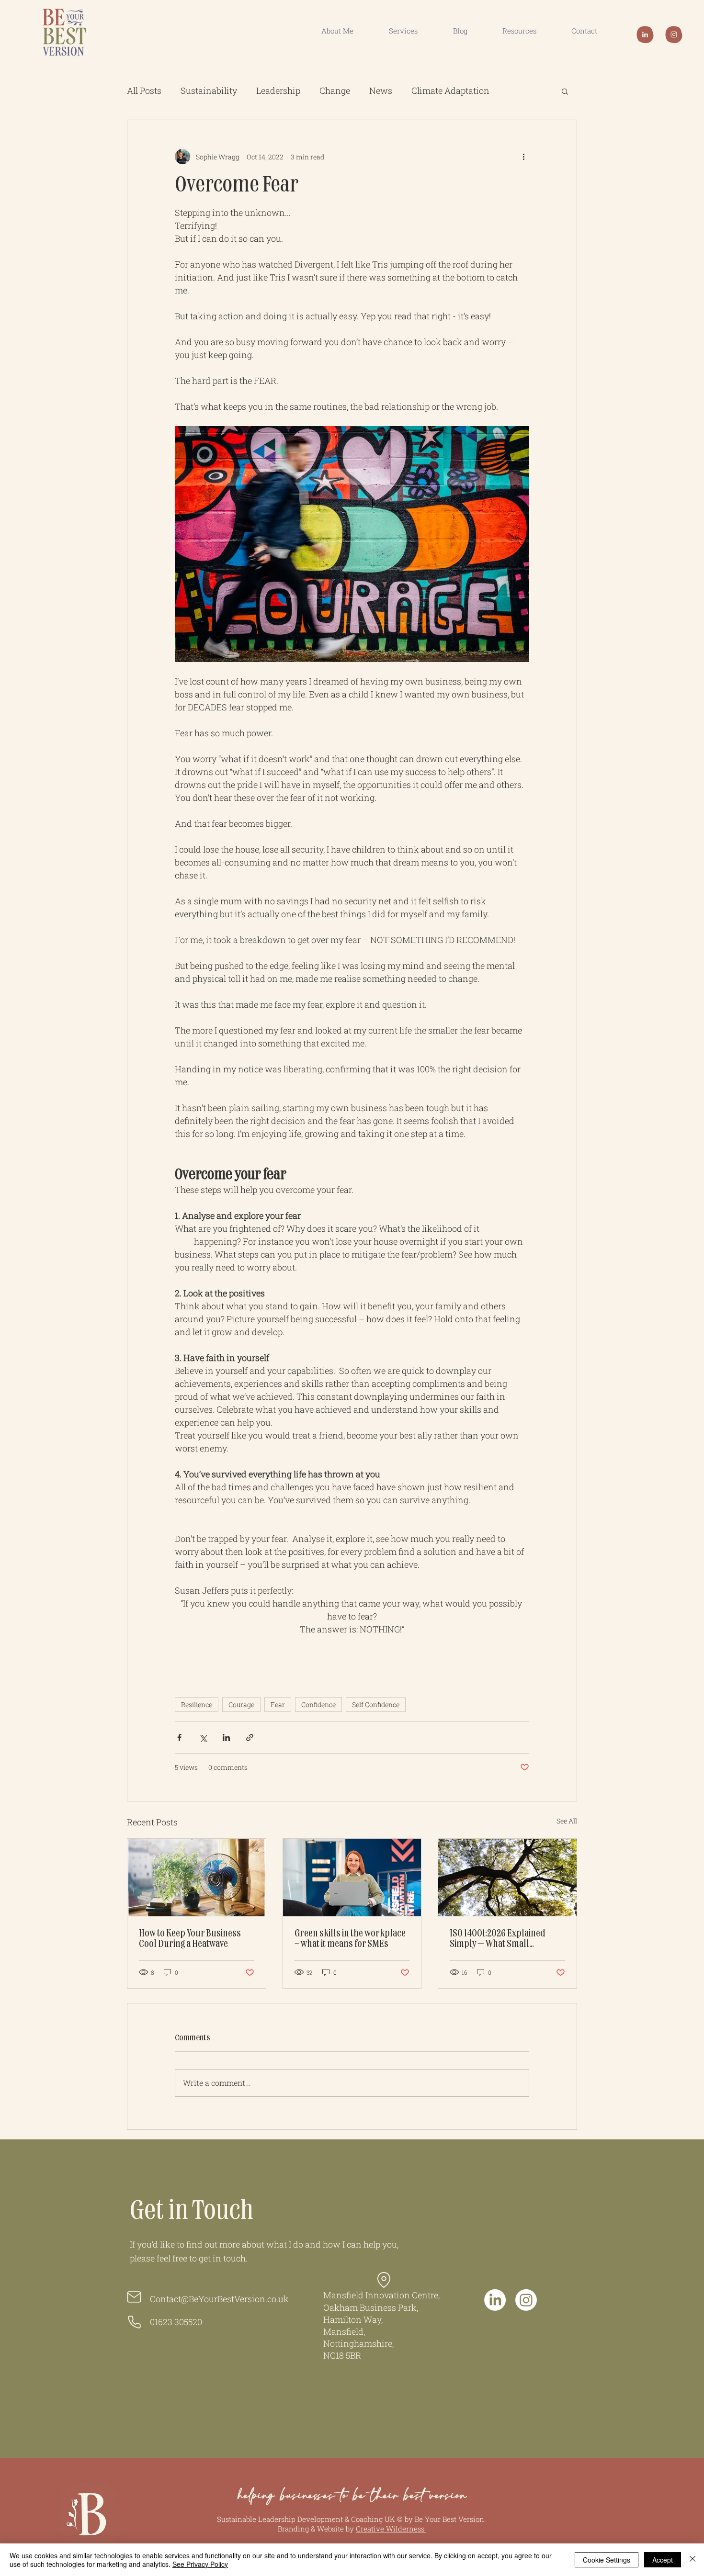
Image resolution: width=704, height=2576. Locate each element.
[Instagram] (526, 2300)
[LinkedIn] (495, 2300)
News (381, 90)
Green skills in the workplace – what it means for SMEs (350, 1939)
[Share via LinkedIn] (226, 1738)
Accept (663, 2560)
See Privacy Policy (200, 2564)
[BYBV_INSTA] (674, 34)
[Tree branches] (507, 1878)
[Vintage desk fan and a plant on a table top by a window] (197, 1878)
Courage (241, 1704)
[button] (565, 91)
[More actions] (523, 157)
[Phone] (134, 2322)
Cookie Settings (607, 2560)
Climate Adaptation (450, 90)
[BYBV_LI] (645, 34)
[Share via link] (250, 1738)
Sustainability (209, 90)
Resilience (197, 1704)
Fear (278, 1704)
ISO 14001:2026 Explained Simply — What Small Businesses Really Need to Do (505, 1939)
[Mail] (134, 2297)
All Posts (144, 90)
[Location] (384, 2280)
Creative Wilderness (391, 2529)
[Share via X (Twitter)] (203, 1738)
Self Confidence (376, 1704)
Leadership (278, 90)
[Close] (693, 2560)
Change (335, 90)
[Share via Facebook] (179, 1738)
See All (567, 1821)
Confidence (318, 1704)
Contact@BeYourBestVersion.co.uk (219, 2299)
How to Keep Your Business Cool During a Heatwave (190, 1939)
